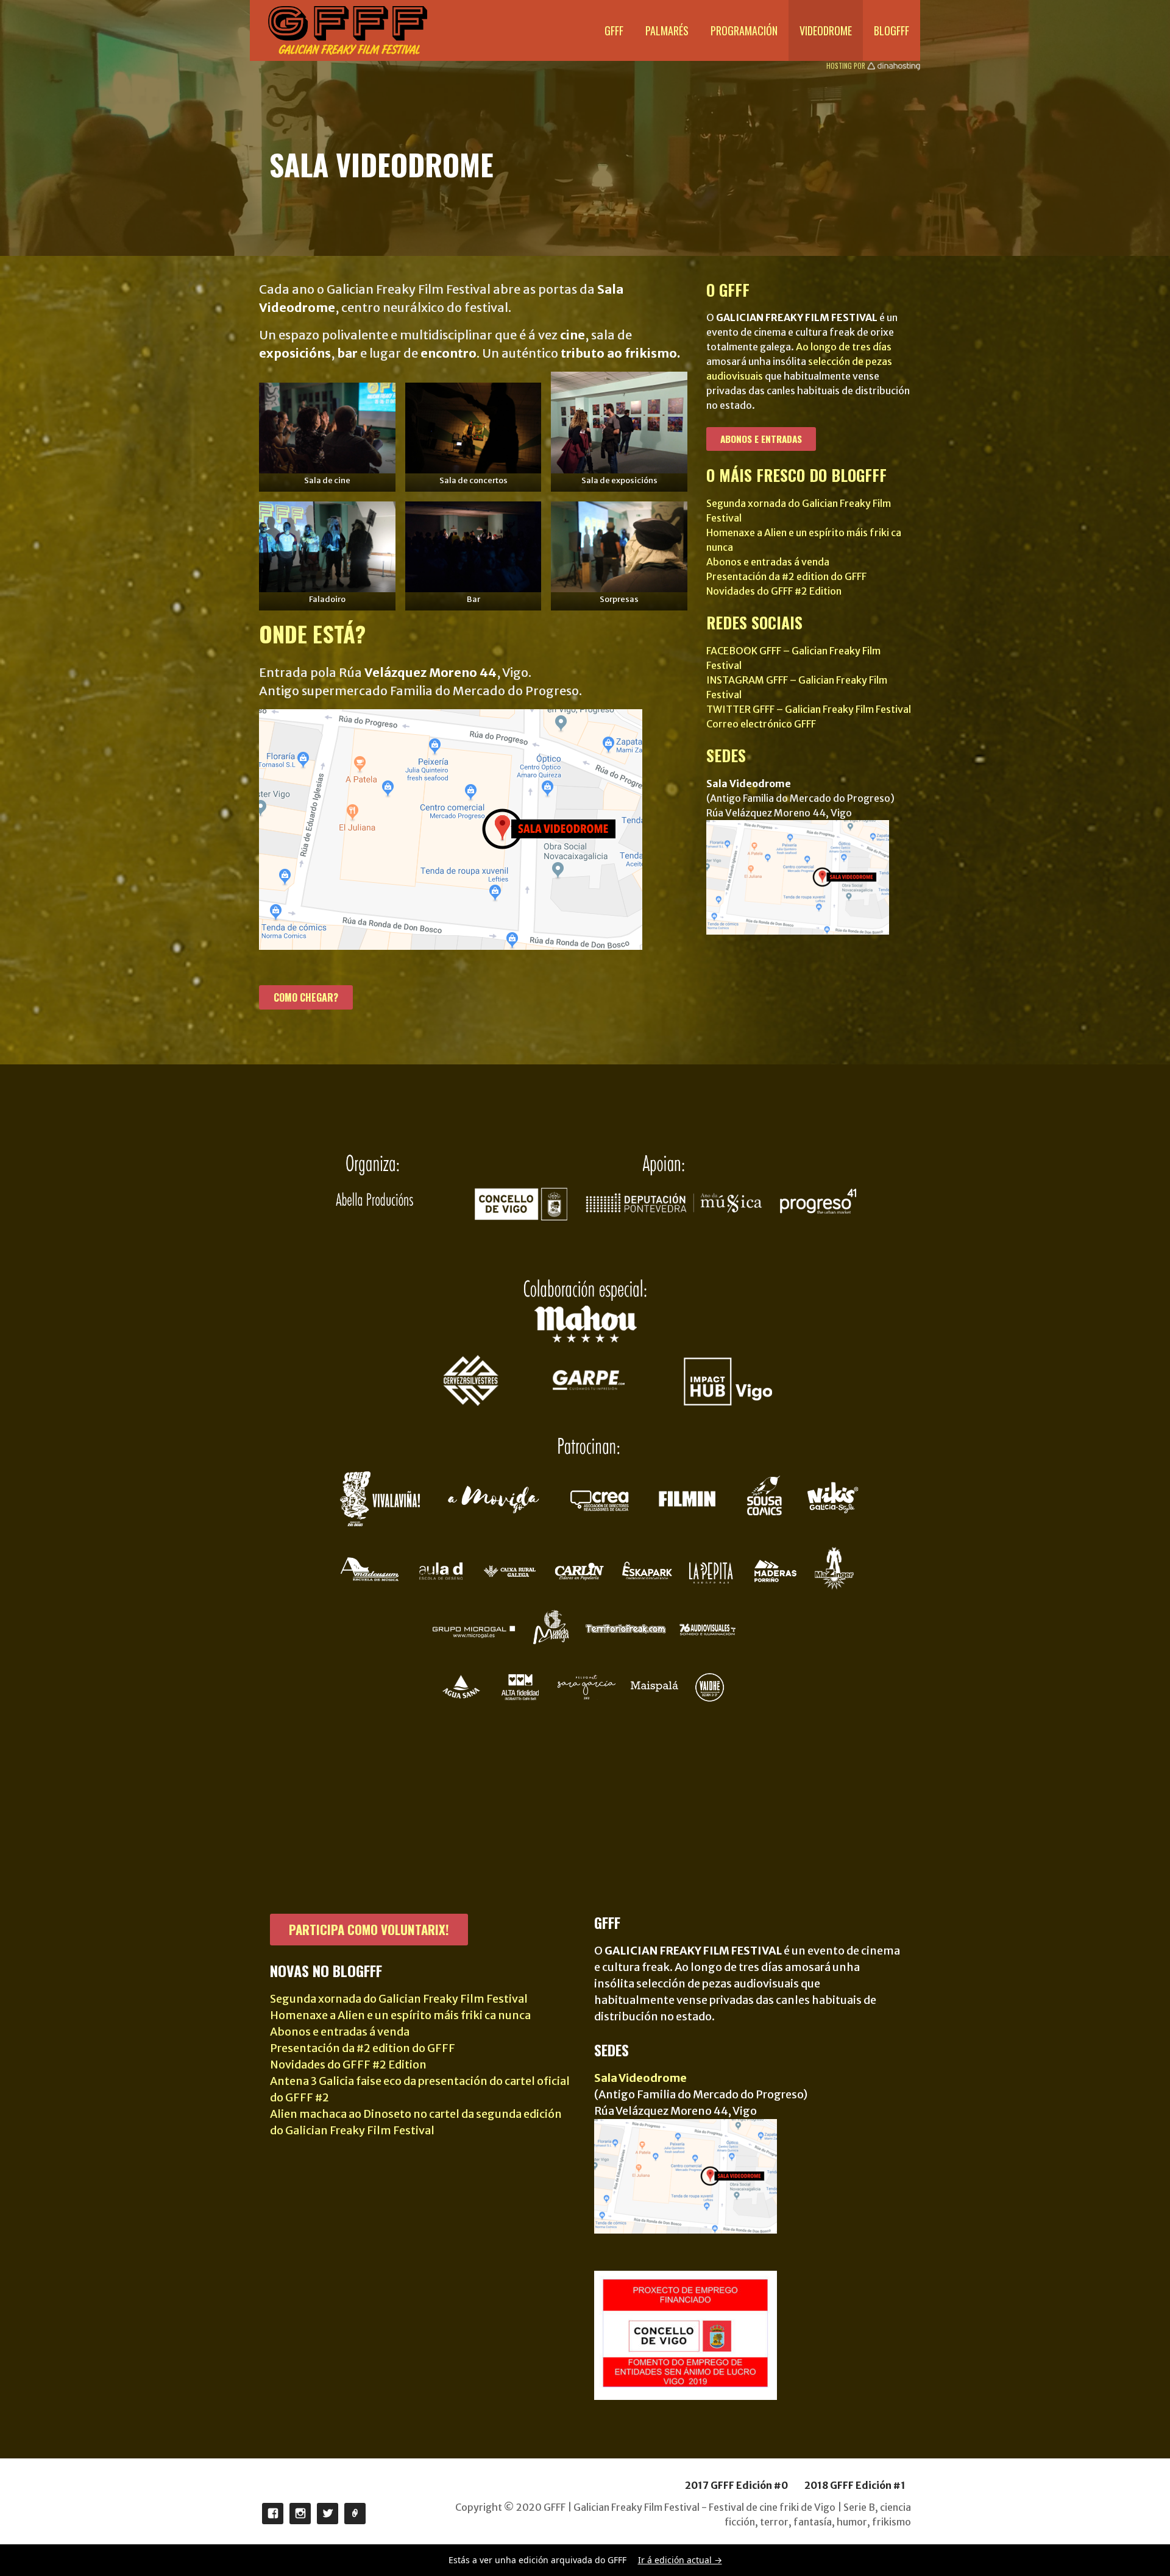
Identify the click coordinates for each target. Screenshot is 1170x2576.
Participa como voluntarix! (369, 1929)
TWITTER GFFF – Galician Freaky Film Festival (809, 709)
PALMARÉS (667, 30)
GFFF (614, 30)
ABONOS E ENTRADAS (761, 439)
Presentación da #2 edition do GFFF (786, 576)
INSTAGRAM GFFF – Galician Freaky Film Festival (300, 2514)
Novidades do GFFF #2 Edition (774, 591)
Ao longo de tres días (844, 347)
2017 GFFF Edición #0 (736, 2485)
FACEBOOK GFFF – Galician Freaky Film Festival (273, 2514)
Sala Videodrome (640, 2078)
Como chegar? (306, 997)
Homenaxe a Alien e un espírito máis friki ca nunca (400, 2015)
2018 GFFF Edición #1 (855, 2485)
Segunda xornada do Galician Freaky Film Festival (399, 1999)
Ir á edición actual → (680, 2560)
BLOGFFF (892, 30)
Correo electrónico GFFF (761, 724)
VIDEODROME (826, 30)
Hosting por (847, 66)
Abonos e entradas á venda (768, 562)
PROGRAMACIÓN (744, 30)
